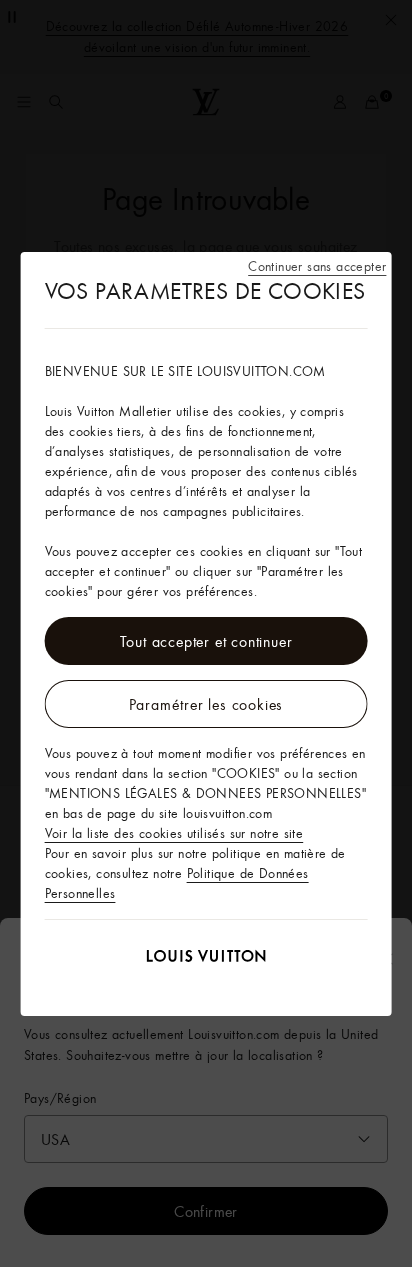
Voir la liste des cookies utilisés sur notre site (174, 833)
